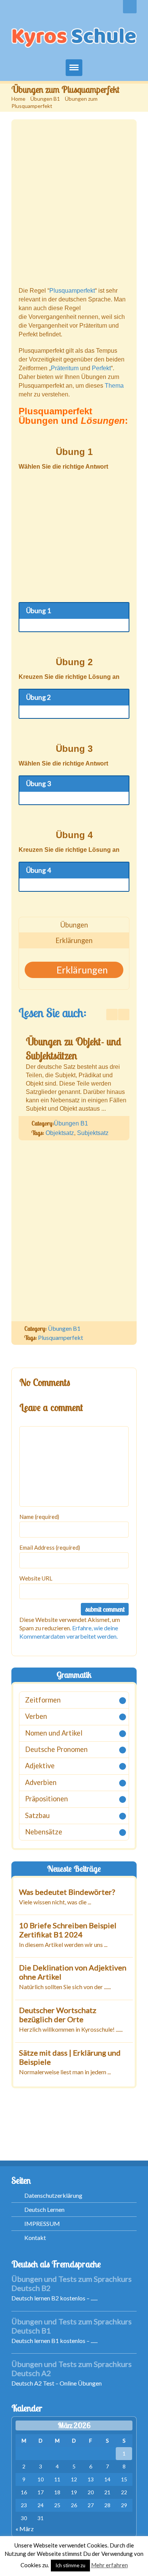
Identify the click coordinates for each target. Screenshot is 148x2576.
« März (25, 2529)
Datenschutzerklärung (53, 2195)
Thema (114, 386)
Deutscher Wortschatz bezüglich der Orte (58, 2015)
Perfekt (101, 368)
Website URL (36, 1578)
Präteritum (65, 368)
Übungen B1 (45, 99)
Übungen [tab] (74, 925)
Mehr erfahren (109, 2565)
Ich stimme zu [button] (70, 2565)
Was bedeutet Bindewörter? (67, 1892)
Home (18, 99)
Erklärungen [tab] (74, 940)
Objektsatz (60, 1133)
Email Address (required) (50, 1547)
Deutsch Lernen (44, 2209)
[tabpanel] (74, 970)
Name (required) (39, 1517)
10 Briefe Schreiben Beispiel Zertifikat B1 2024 (68, 1930)
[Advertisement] (74, 207)
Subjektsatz (93, 1133)
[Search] (130, 7)
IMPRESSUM (42, 2223)
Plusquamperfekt (72, 291)
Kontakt (35, 2238)
